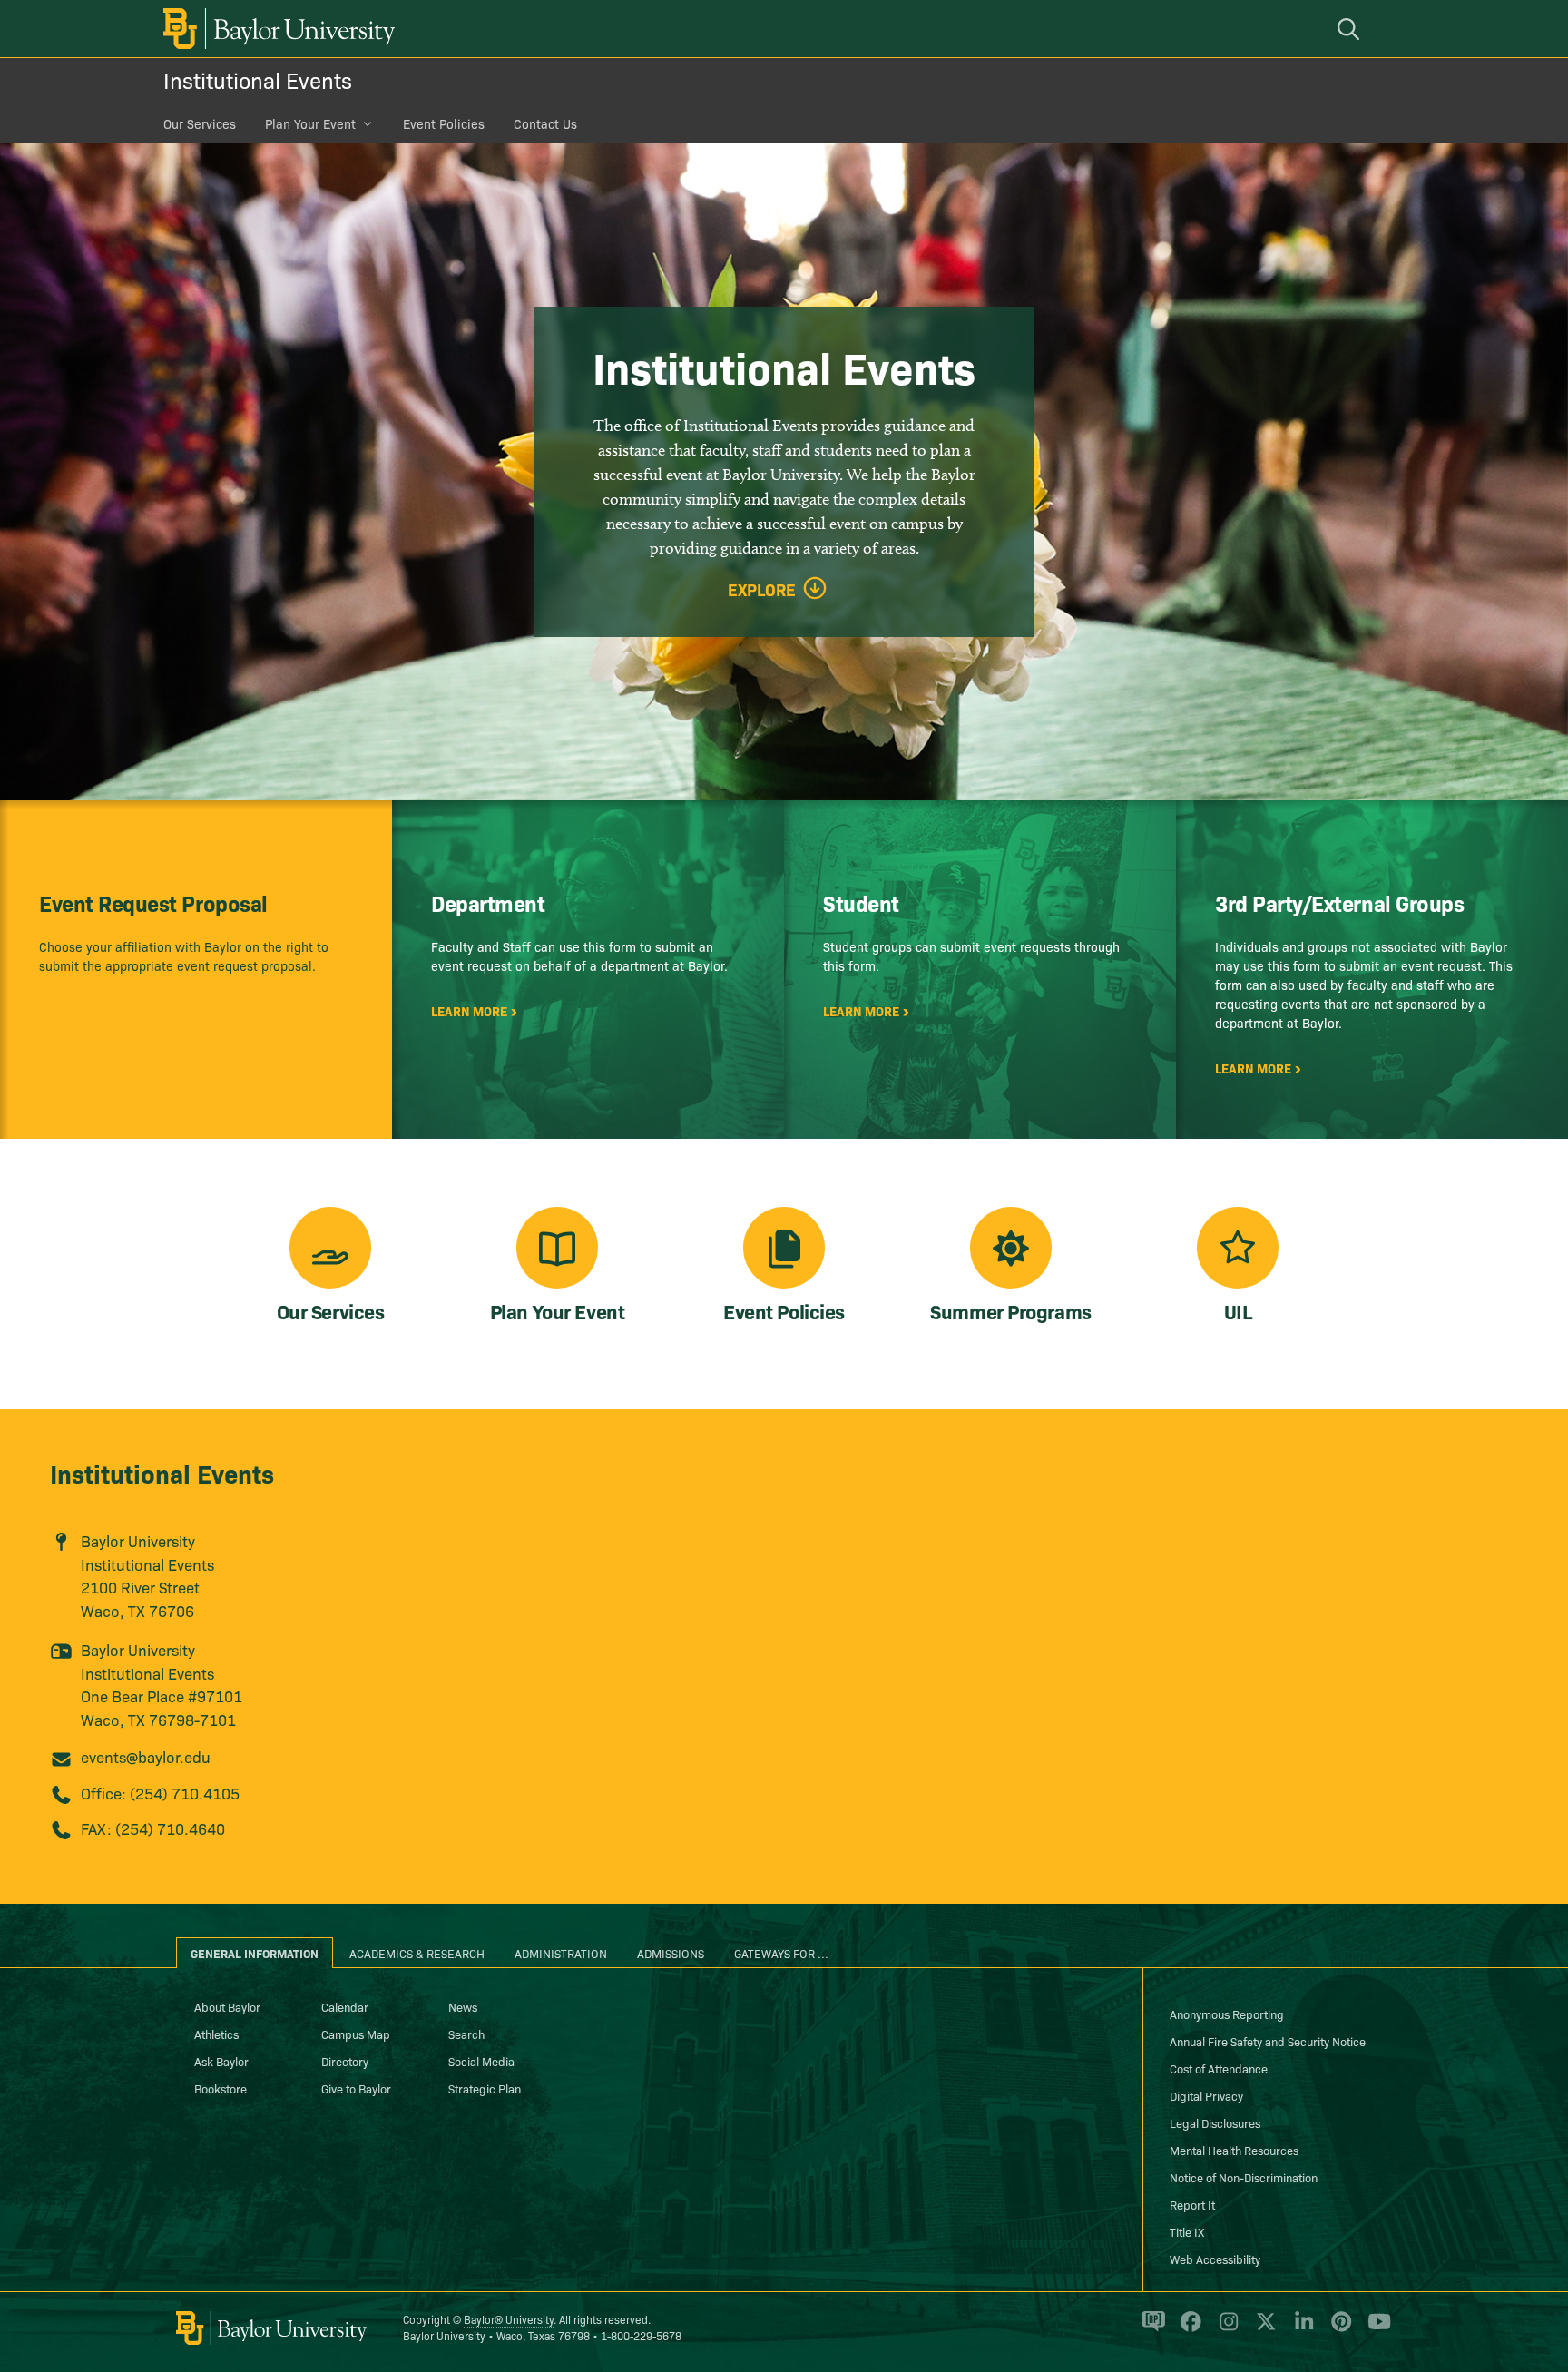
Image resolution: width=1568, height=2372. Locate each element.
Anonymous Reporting (1227, 2014)
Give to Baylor (356, 2088)
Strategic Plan (485, 2088)
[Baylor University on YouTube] (1375, 2329)
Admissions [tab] (671, 1953)
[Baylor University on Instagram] (1225, 2329)
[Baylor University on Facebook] (1187, 2329)
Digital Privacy (1206, 2095)
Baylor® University (509, 2319)
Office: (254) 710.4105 (160, 1793)
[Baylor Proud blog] (1150, 2329)
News (463, 2006)
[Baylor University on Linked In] (1301, 2329)
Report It (1192, 2204)
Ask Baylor (221, 2061)
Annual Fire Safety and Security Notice (1268, 2041)
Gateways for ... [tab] (781, 1953)
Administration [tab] (561, 1953)
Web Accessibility (1215, 2259)
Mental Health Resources (1234, 2150)
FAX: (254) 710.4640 (153, 1828)
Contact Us (545, 123)
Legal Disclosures (1215, 2122)
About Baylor (227, 2006)
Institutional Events (258, 79)
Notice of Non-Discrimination (1244, 2177)
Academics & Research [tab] (417, 1953)
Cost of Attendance (1219, 2068)
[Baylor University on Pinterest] (1338, 2329)
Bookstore (220, 2088)
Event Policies (444, 123)
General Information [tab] (255, 1953)
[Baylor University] (276, 29)
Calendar (345, 2006)
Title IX (1187, 2231)
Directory (345, 2061)
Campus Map (356, 2034)
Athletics (216, 2034)
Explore (762, 590)
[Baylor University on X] (1263, 2329)
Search (466, 2034)
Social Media (481, 2061)
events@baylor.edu (146, 1756)
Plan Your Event (310, 123)
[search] (1351, 29)
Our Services (200, 123)
